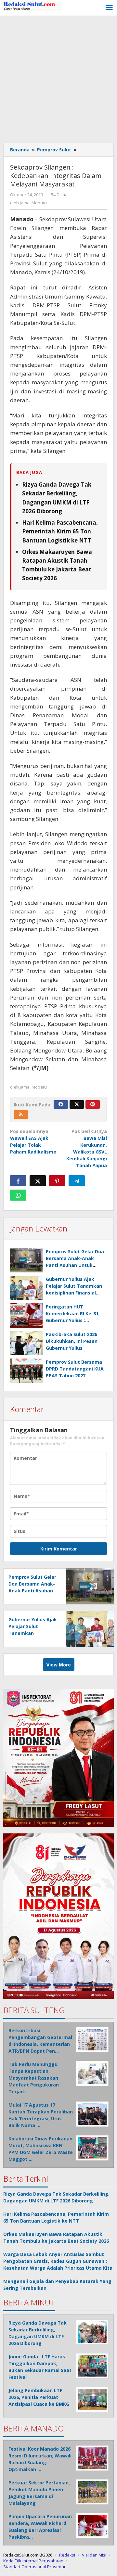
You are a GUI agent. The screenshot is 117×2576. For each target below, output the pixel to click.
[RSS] (21, 1115)
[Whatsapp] (18, 1195)
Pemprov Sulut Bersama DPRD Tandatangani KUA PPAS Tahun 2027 (75, 1369)
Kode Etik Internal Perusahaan (33, 2561)
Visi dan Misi (94, 2555)
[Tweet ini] (38, 1181)
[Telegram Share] (77, 1181)
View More (59, 1665)
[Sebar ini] (18, 1181)
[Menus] (109, 8)
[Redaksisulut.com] (32, 5)
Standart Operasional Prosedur (34, 2567)
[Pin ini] (57, 1181)
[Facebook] (61, 1104)
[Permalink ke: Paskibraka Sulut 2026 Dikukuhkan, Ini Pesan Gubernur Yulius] (26, 1343)
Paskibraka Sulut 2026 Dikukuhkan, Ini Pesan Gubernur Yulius (72, 1341)
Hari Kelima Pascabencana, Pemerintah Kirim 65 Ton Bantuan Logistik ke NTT (60, 531)
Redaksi (67, 2555)
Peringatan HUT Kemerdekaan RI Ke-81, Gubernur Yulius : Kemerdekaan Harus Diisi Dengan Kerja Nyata (75, 1320)
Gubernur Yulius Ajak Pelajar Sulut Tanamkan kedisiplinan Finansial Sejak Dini (33, 1633)
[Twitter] (77, 1104)
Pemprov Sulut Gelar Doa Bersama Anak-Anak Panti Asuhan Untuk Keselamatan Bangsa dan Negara (76, 1265)
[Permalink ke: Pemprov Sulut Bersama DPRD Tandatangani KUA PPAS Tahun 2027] (26, 1371)
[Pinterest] (93, 1104)
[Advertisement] (58, 78)
